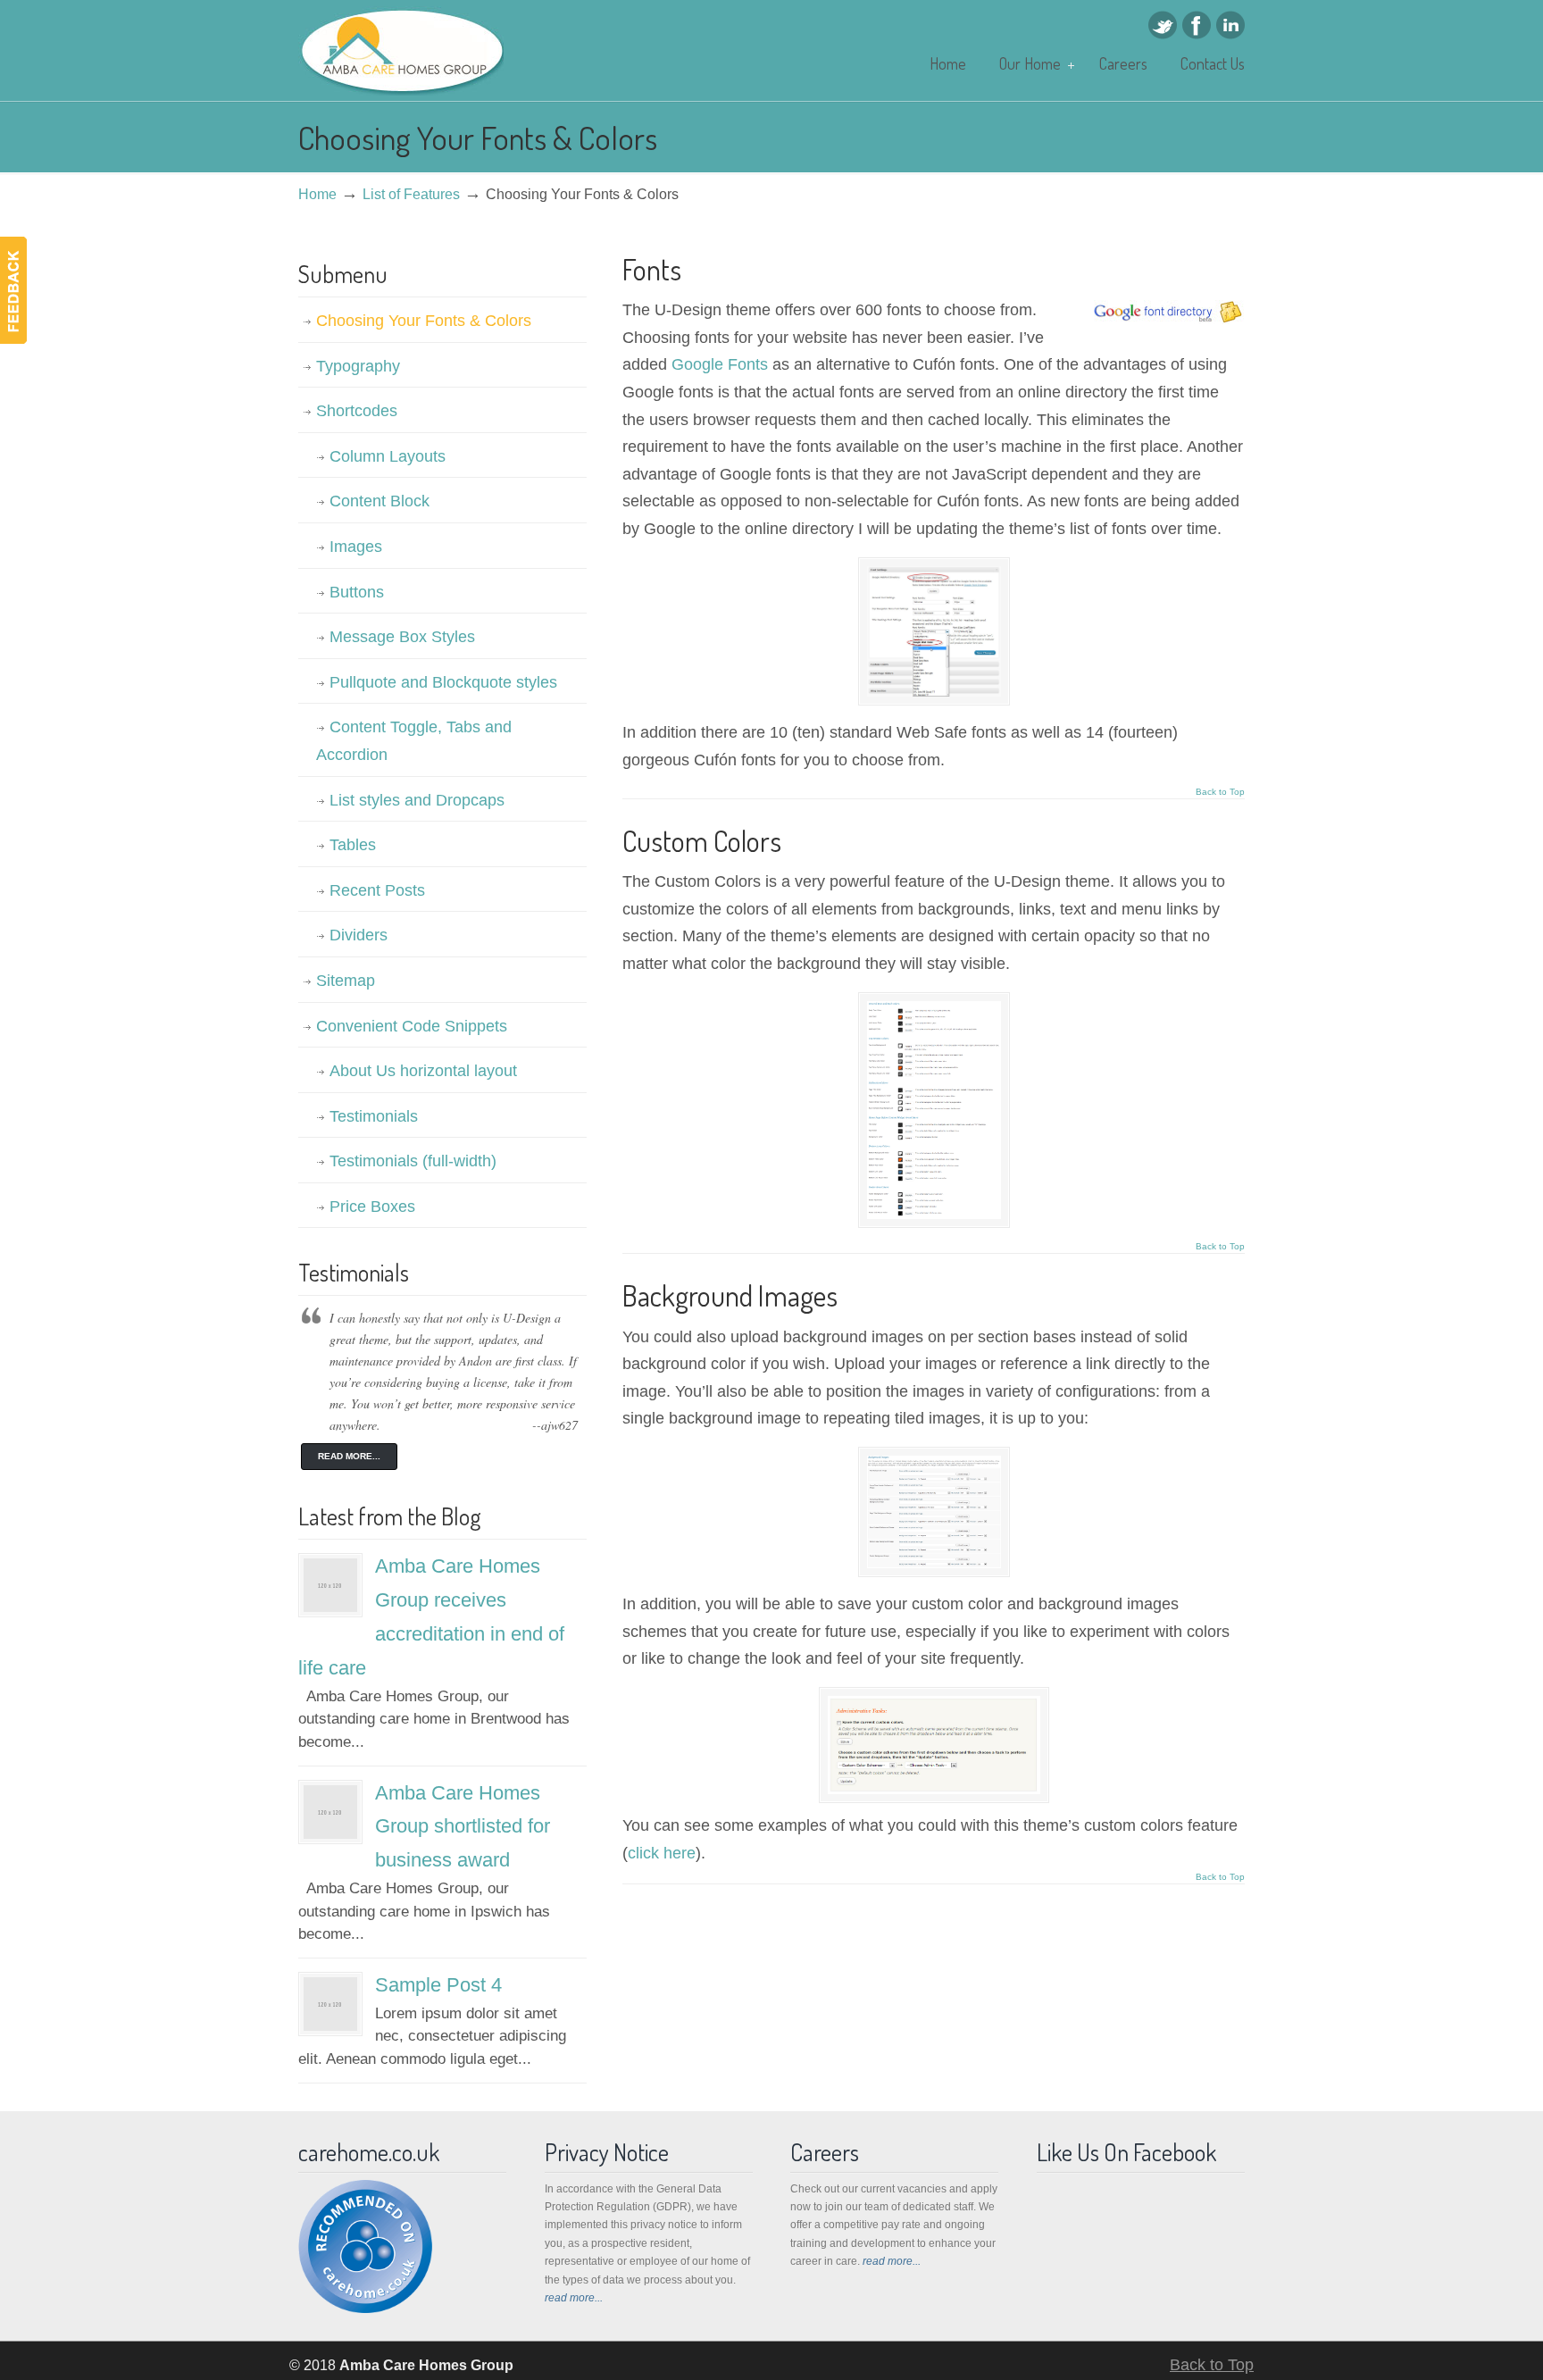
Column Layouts (388, 456)
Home (317, 194)
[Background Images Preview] (934, 1563)
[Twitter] (1163, 34)
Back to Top (1220, 792)
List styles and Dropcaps (417, 800)
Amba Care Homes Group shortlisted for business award (463, 1827)
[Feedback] (13, 290)
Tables (353, 845)
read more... (574, 2298)
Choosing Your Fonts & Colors (424, 321)
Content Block (379, 501)
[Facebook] (1197, 34)
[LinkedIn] (1230, 34)
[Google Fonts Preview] (934, 691)
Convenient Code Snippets (412, 1026)
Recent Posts (377, 890)
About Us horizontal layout (423, 1071)
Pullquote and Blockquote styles (443, 682)
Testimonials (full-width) (413, 1161)
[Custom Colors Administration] (934, 1789)
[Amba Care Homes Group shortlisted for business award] (330, 1834)
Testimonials (374, 1116)
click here (662, 1853)
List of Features (411, 194)
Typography (358, 366)
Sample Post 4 (438, 1985)
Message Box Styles (402, 637)
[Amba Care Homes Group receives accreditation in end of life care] (330, 1607)
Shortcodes (357, 411)
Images (356, 547)
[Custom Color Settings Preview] (934, 1214)
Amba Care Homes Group (401, 51)
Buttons (357, 592)
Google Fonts (720, 364)
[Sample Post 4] (330, 2026)
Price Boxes (372, 1207)
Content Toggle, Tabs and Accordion (414, 741)
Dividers (359, 935)
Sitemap (346, 981)
